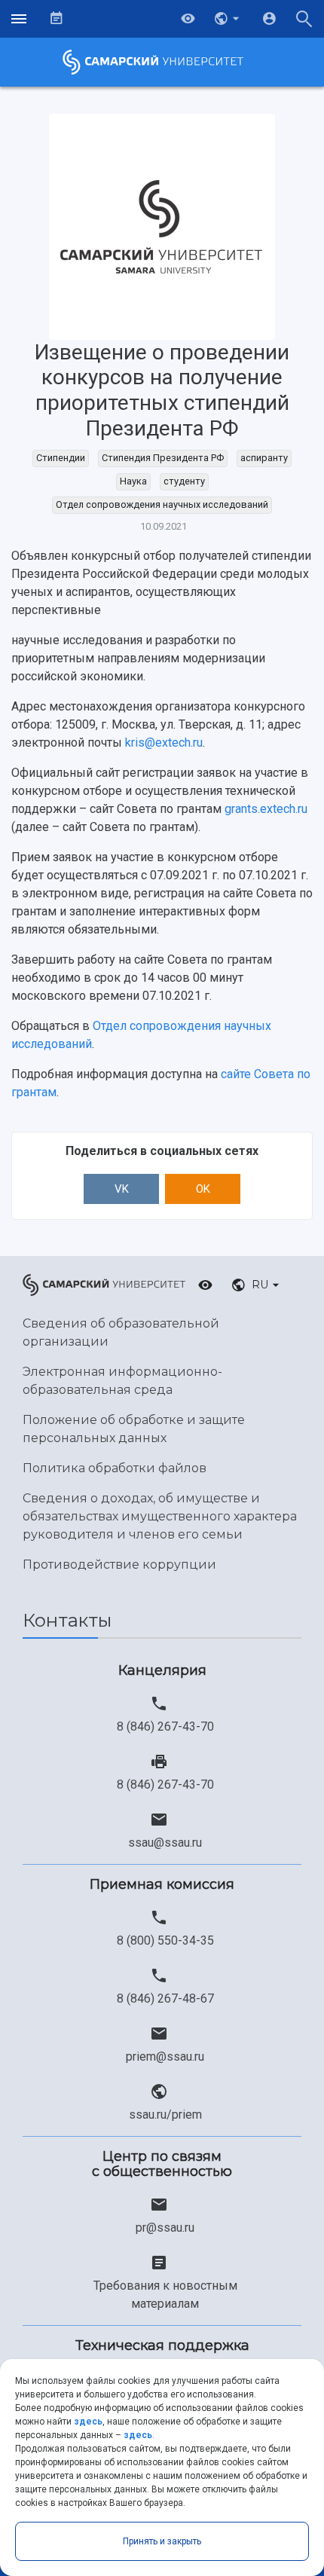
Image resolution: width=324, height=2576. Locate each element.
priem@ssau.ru (165, 2057)
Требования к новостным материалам (165, 2295)
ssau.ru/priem (165, 2115)
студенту (184, 481)
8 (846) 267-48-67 (165, 1998)
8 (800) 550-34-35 (165, 1940)
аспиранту (264, 458)
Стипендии (61, 458)
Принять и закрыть (162, 2541)
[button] (228, 19)
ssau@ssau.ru (165, 1843)
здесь (88, 2422)
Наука (133, 481)
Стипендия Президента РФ (163, 458)
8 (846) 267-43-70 (165, 1727)
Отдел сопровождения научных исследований (162, 504)
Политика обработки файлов (115, 1468)
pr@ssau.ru (165, 2228)
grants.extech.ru (264, 809)
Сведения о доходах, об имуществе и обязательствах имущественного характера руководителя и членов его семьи (160, 1516)
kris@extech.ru (164, 743)
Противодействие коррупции (119, 1565)
